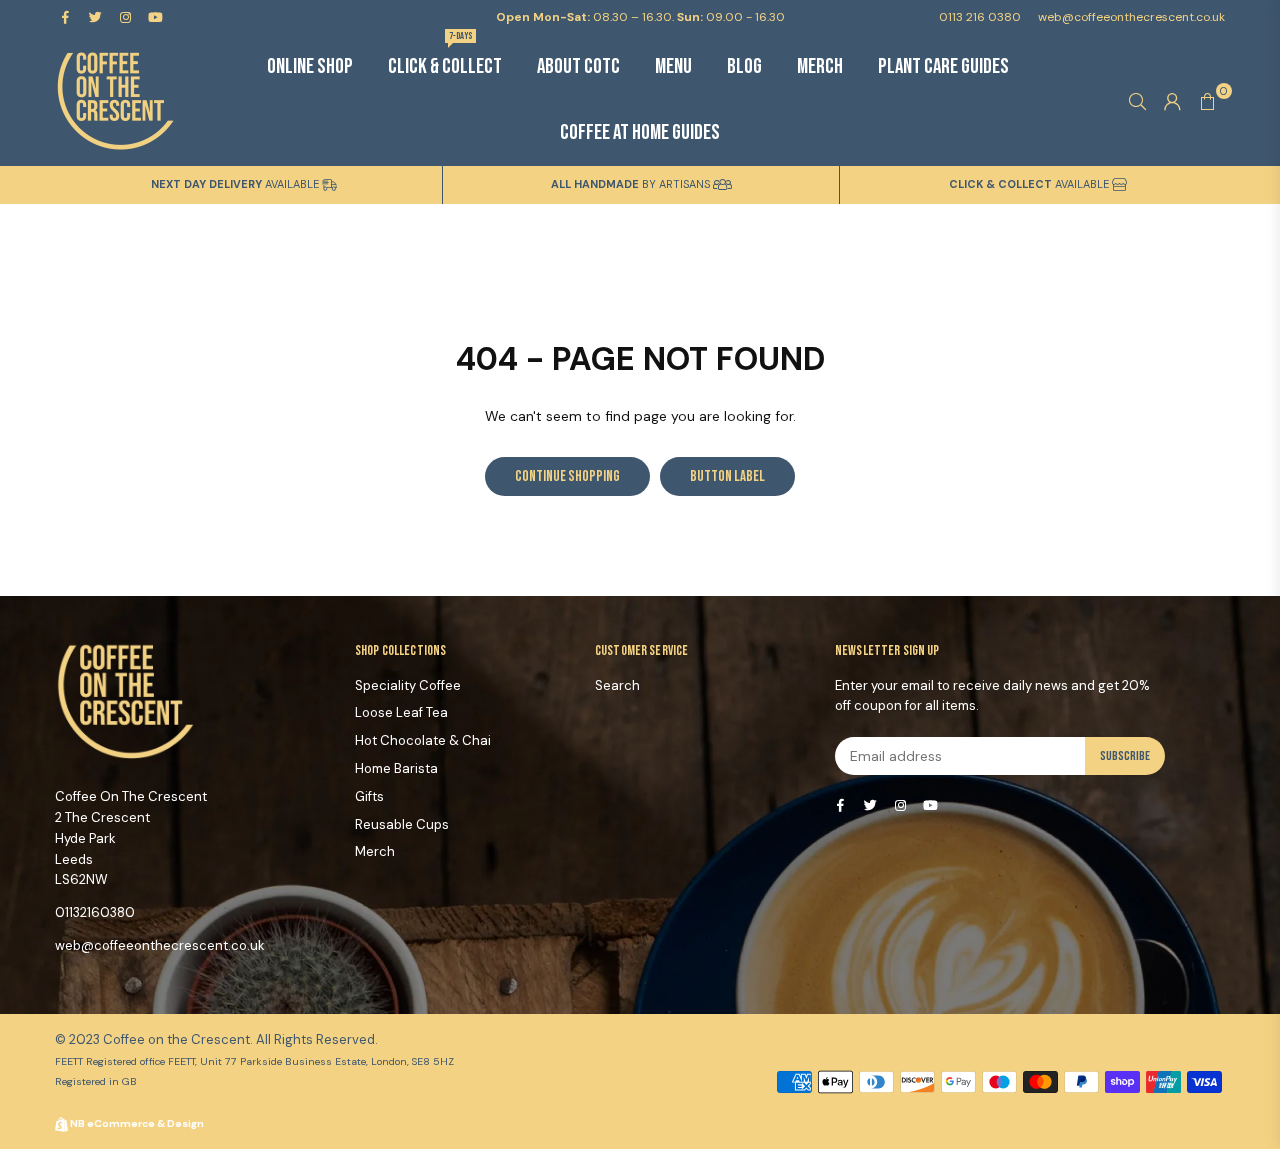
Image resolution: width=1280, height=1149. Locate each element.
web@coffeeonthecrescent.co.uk (1130, 17)
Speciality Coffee (408, 685)
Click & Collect (445, 57)
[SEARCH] (1137, 101)
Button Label (727, 476)
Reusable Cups (402, 824)
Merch (820, 66)
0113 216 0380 (980, 17)
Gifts (369, 796)
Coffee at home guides (640, 132)
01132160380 (95, 912)
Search (617, 685)
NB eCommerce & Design (137, 1123)
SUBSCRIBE (1125, 756)
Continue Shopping (567, 476)
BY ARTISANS (632, 184)
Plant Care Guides (943, 66)
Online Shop (310, 66)
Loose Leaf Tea (401, 712)
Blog (744, 66)
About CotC (578, 66)
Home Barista (396, 768)
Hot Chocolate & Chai (423, 740)
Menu (673, 66)
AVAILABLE (236, 184)
